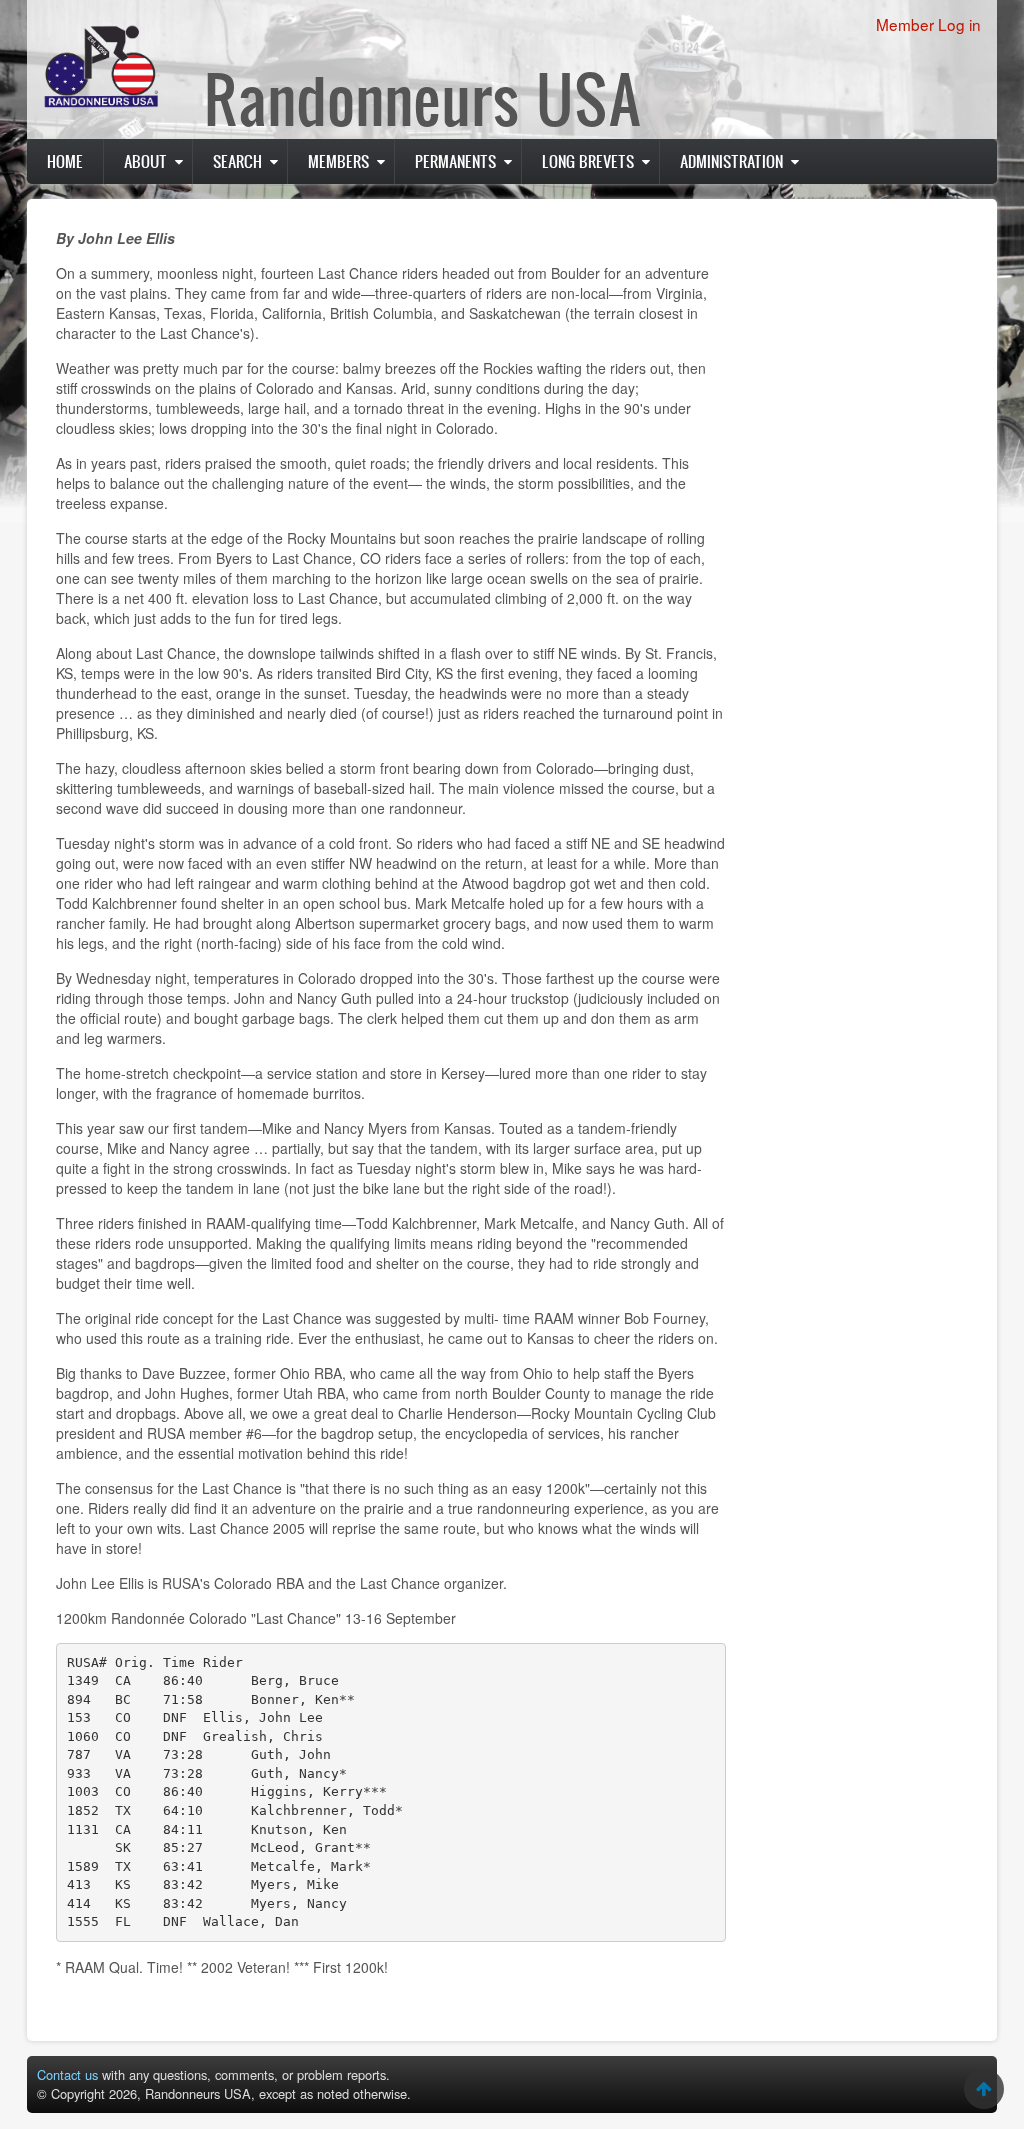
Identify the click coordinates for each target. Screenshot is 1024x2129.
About (145, 161)
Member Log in (928, 24)
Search (237, 161)
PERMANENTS (455, 161)
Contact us (67, 2074)
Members (338, 161)
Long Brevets (588, 161)
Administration (731, 161)
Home (65, 161)
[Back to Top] (984, 2089)
